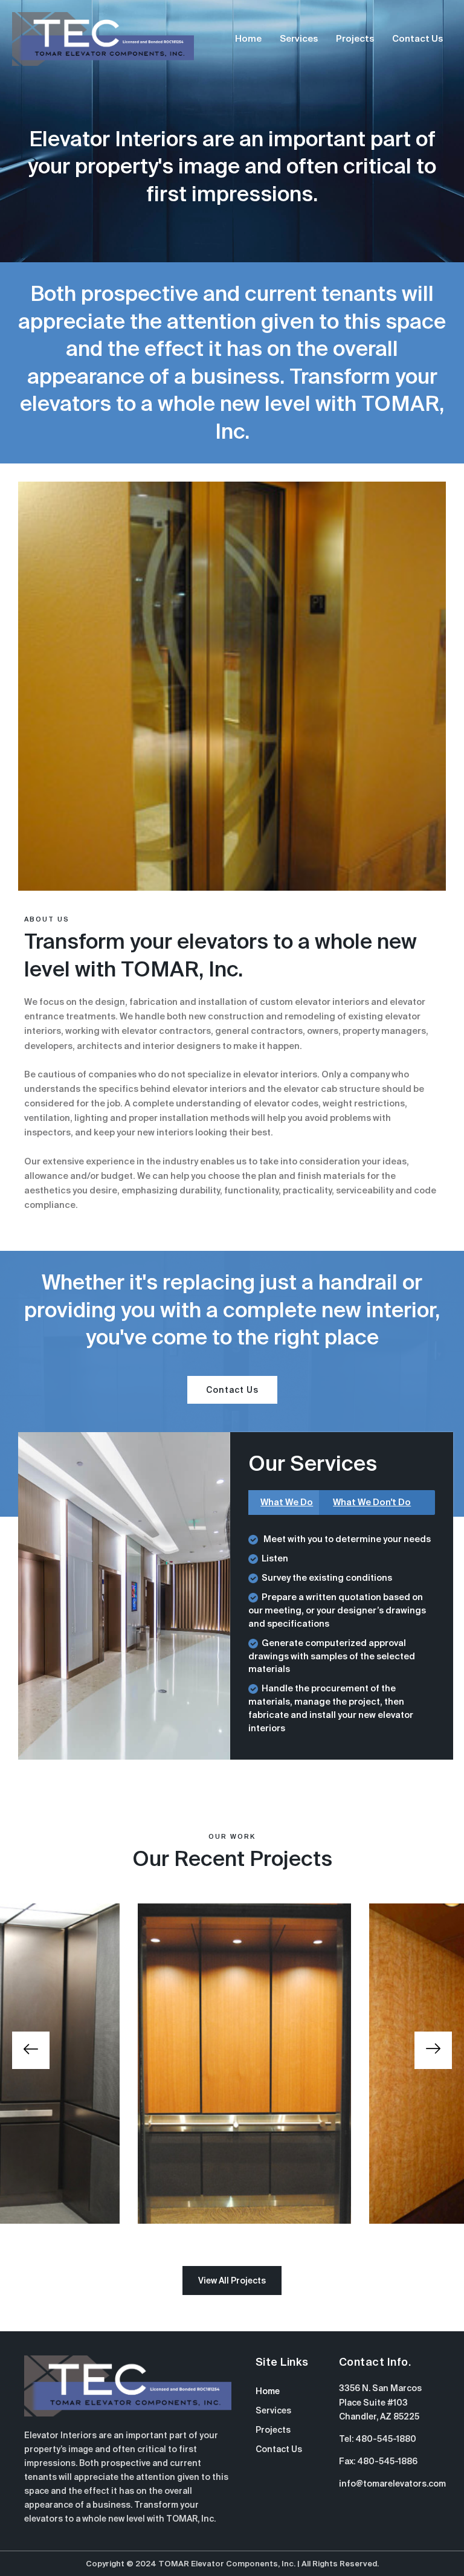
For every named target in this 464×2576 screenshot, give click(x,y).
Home (248, 39)
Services (299, 39)
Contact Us (417, 39)
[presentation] (31, 2050)
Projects (355, 39)
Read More (232, 2101)
